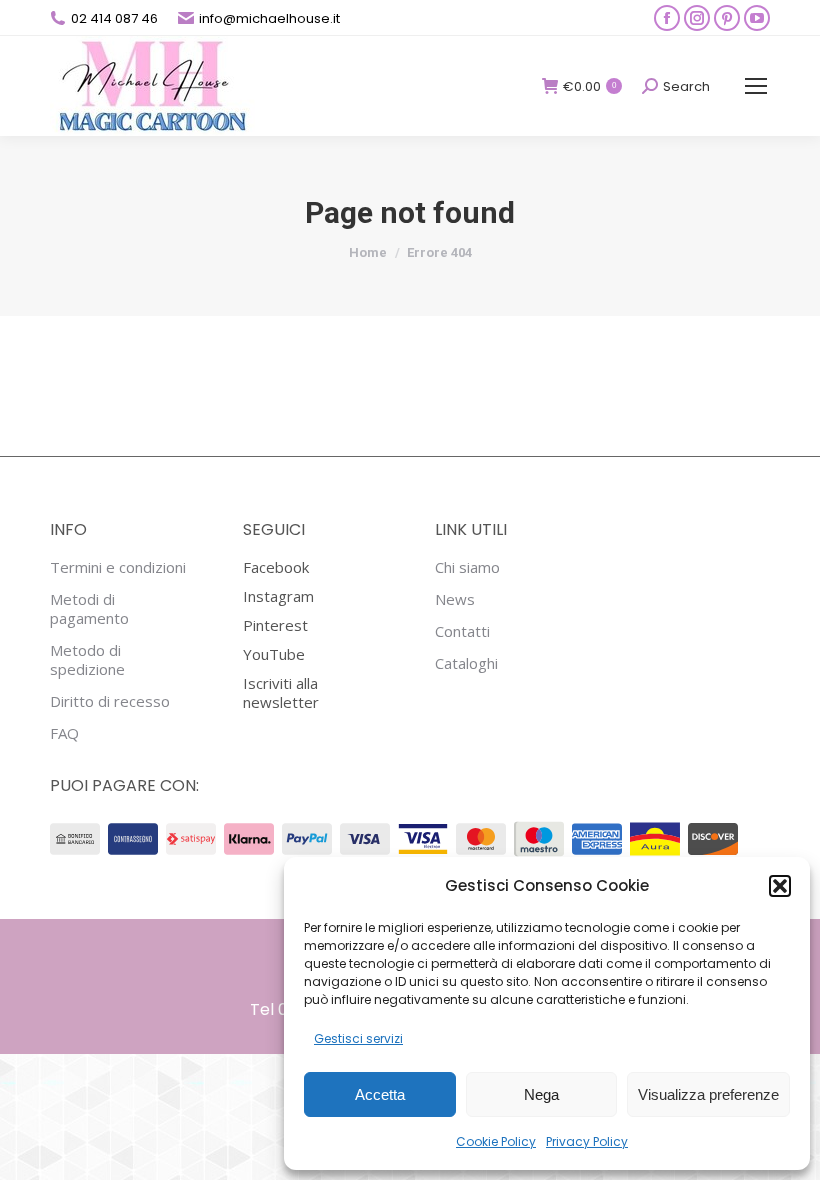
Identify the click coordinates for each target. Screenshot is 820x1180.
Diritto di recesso (110, 701)
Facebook (276, 567)
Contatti (462, 631)
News (455, 599)
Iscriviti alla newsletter (281, 692)
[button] (780, 886)
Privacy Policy (587, 1141)
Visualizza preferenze (708, 1094)
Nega (541, 1094)
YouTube (274, 654)
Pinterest (275, 625)
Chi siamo (467, 567)
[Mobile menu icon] (756, 86)
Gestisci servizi (358, 1038)
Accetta (380, 1094)
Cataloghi (466, 663)
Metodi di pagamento (89, 609)
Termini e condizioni (118, 567)
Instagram (278, 596)
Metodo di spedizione (87, 660)
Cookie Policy (496, 1141)
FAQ (64, 733)
